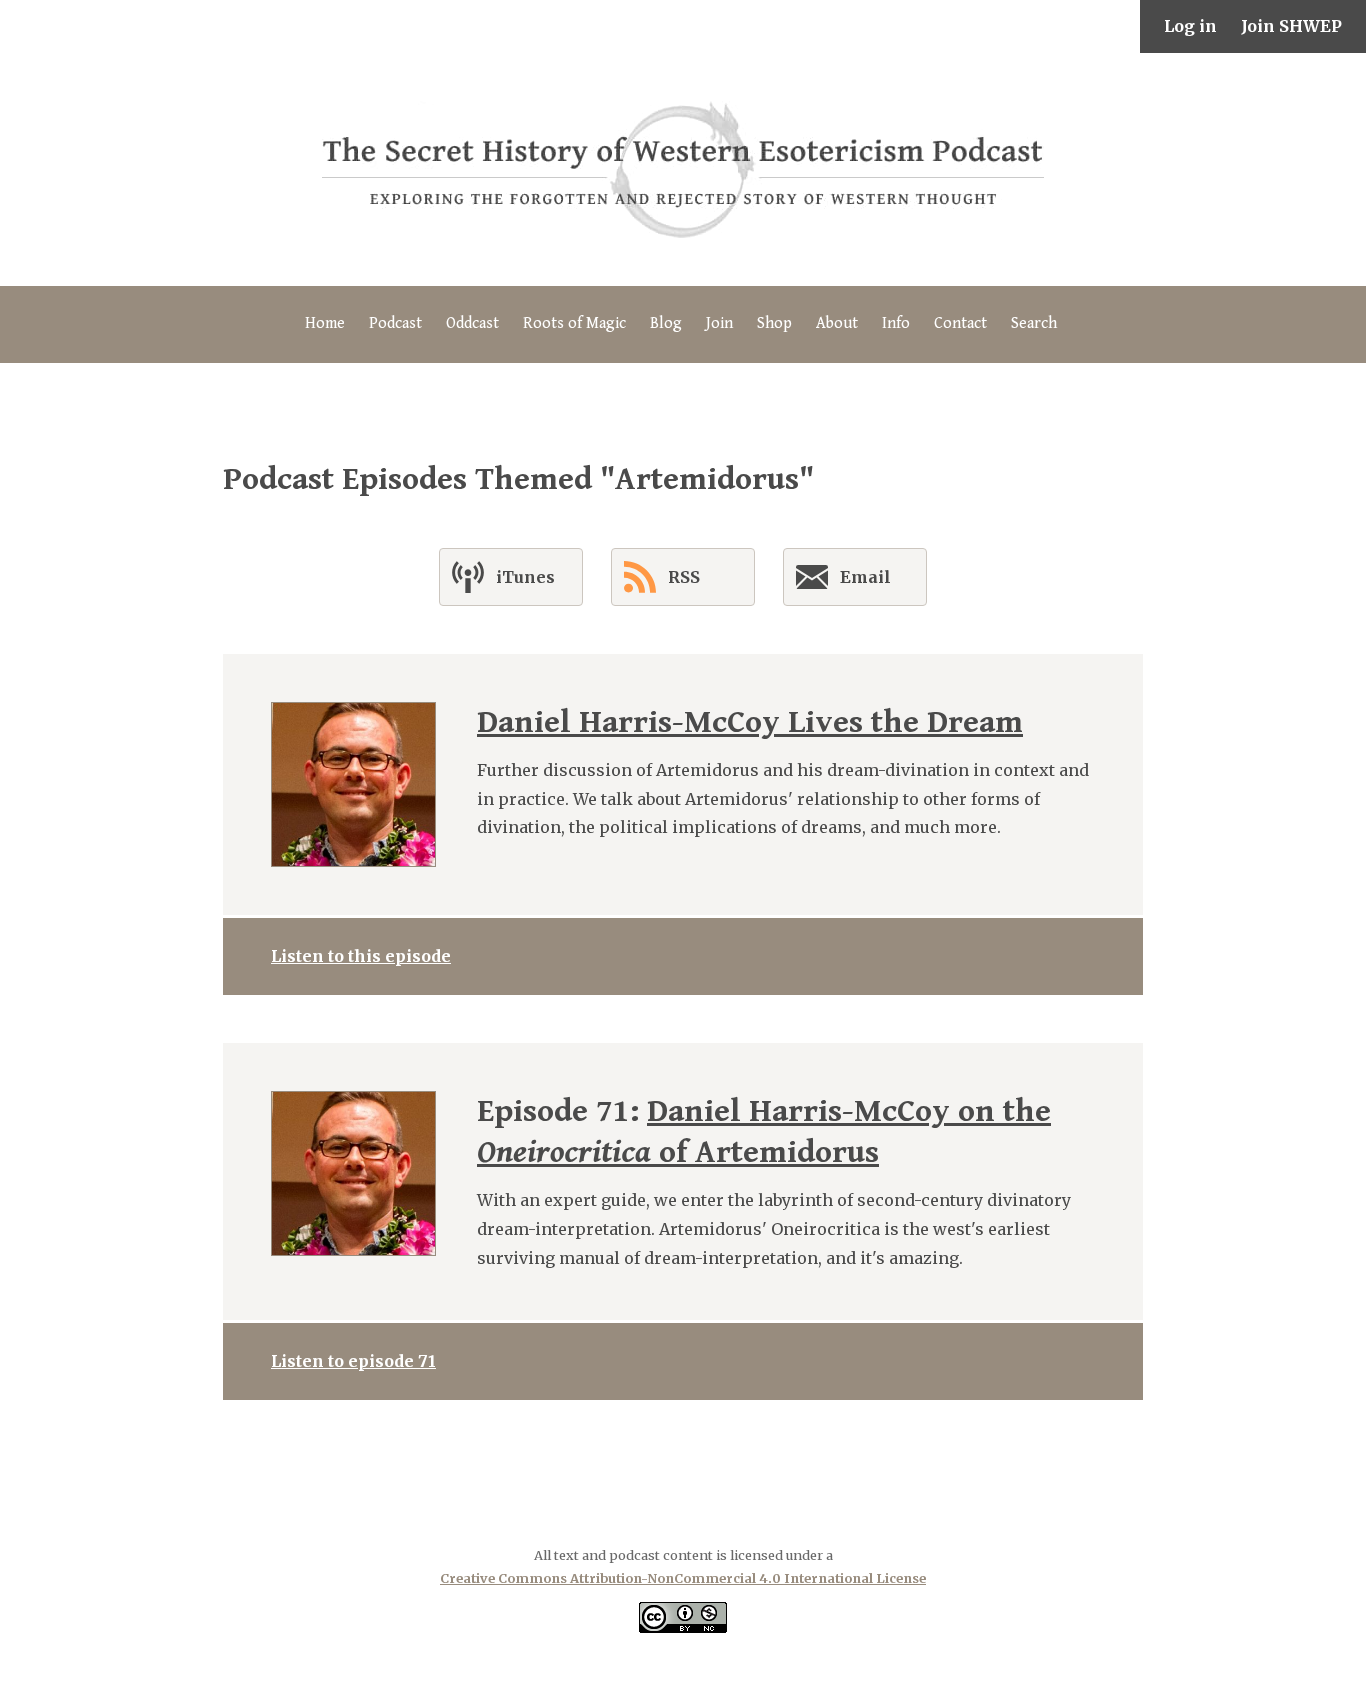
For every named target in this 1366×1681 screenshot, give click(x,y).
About (837, 323)
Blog (666, 323)
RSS (684, 577)
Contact (960, 323)
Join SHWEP (1291, 26)
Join (719, 323)
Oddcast (472, 323)
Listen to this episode (361, 956)
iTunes (525, 577)
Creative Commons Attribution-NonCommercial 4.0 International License (683, 1578)
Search (1034, 323)
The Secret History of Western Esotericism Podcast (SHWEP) (683, 169)
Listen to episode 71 (353, 1361)
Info (896, 323)
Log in (1190, 26)
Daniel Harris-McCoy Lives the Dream (750, 722)
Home (325, 323)
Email (865, 577)
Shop (774, 323)
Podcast (395, 323)
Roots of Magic (574, 323)
